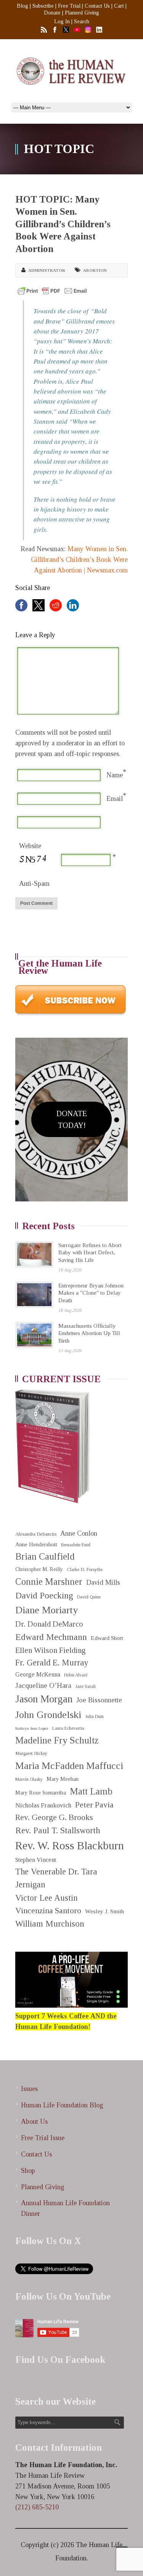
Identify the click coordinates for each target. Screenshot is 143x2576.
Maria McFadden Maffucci (69, 1766)
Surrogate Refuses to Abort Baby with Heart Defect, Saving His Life (90, 1253)
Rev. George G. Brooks (54, 1817)
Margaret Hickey (31, 1753)
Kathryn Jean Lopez (32, 1728)
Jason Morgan (44, 1699)
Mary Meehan (63, 1779)
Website (30, 846)
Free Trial (69, 6)
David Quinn (89, 1597)
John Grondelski (48, 1715)
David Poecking (44, 1595)
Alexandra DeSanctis (36, 1534)
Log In (62, 22)
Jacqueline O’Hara (43, 1685)
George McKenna (38, 1674)
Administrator (47, 270)
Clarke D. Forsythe (85, 1570)
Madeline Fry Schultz (57, 1740)
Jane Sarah (85, 1687)
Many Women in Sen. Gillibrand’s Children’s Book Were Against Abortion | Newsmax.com (79, 560)
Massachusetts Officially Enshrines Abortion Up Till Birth (89, 1333)
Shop (28, 2171)
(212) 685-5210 (37, 2507)
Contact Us (97, 6)
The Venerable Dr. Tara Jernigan (56, 1878)
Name (115, 775)
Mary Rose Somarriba (41, 1793)
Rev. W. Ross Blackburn (70, 1845)
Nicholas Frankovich (43, 1805)
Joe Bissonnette (99, 1700)
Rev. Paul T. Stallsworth (58, 1830)
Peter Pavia (94, 1805)
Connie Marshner (49, 1581)
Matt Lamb (91, 1791)
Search (82, 22)
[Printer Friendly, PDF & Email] (52, 291)
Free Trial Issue (43, 2138)
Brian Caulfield (45, 1556)
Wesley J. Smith (104, 1911)
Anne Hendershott (36, 1544)
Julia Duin (94, 1717)
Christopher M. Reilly (39, 1569)
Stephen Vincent (36, 1860)
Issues (29, 2089)
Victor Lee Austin (47, 1898)
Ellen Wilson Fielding (51, 1650)
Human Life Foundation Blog (62, 2105)
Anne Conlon (79, 1533)
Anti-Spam (34, 884)
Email (115, 799)
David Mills (103, 1582)
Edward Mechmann (51, 1637)
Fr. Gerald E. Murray (52, 1663)
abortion (95, 270)
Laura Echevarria (68, 1728)
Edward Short (107, 1638)
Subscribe (43, 6)
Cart (119, 6)
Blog (22, 6)
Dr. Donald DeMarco (49, 1624)
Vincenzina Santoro (48, 1911)
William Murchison (50, 1924)
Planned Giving (82, 13)
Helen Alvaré (76, 1675)
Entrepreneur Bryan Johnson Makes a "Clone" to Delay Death (91, 1293)
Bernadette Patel (76, 1545)
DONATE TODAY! (72, 1119)
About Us (34, 2121)
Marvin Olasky (29, 1779)
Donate (52, 13)
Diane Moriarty (47, 1610)
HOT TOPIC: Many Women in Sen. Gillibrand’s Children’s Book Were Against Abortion (63, 224)
